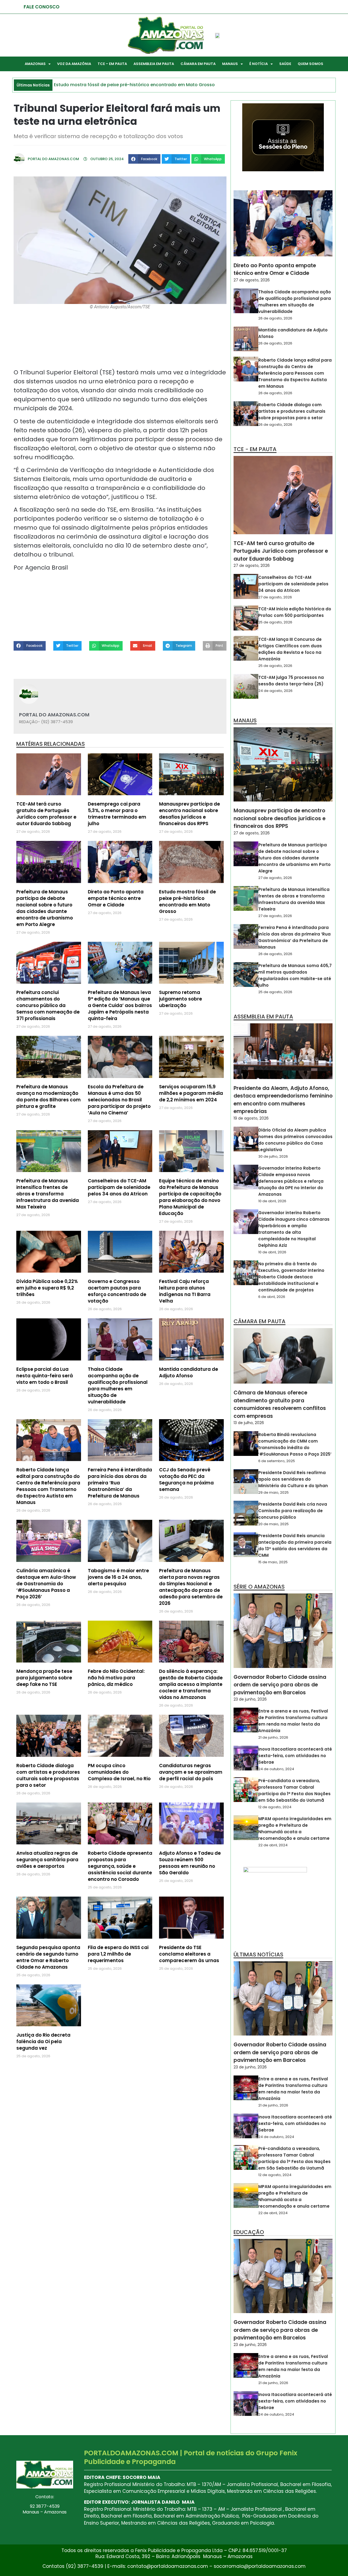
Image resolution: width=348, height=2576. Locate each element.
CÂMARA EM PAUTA (198, 64)
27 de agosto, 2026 (252, 280)
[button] (144, 159)
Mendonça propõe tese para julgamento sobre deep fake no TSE (44, 1678)
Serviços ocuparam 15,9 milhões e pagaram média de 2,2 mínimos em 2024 (191, 1093)
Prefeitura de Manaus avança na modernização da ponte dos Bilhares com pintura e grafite (49, 1096)
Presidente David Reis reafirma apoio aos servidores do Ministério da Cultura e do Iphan (293, 1479)
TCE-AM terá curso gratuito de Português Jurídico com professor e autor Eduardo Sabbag (46, 814)
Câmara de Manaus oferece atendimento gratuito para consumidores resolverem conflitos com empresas (280, 1404)
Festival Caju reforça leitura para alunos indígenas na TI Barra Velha (185, 1291)
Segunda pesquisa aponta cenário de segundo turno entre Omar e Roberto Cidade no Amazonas (48, 1957)
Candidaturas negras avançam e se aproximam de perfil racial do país (191, 1772)
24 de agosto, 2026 (275, 691)
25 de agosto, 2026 (275, 622)
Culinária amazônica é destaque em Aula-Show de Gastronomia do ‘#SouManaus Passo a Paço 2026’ (46, 1584)
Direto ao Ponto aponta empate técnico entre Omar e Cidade (116, 898)
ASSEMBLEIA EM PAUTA (154, 64)
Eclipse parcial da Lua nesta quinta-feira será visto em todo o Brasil (45, 1376)
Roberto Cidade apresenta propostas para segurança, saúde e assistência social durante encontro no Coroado (120, 1866)
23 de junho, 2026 (250, 1699)
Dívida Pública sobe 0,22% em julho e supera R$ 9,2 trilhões (47, 1288)
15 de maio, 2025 (273, 1562)
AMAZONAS (35, 64)
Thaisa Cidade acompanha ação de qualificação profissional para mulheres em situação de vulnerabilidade (118, 1385)
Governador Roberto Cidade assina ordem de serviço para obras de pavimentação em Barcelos (280, 1685)
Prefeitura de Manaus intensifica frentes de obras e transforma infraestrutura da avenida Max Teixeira (48, 1194)
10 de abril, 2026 (272, 1201)
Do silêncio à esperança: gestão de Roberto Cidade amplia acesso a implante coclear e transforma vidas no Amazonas (191, 1684)
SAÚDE (285, 64)
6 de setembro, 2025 (277, 1461)
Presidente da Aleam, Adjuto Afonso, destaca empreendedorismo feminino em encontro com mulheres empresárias (283, 1100)
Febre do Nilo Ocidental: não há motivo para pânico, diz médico (116, 1678)
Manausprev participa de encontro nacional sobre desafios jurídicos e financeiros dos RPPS (189, 814)
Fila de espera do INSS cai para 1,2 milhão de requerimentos (118, 1954)
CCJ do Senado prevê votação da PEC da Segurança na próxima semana (186, 1480)
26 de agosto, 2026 (275, 318)
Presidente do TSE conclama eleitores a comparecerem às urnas (189, 1954)
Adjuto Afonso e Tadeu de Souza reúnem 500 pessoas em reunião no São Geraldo (190, 1863)
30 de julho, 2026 (273, 1156)
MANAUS (230, 64)
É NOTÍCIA (259, 64)
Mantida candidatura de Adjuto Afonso (189, 1372)
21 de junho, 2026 (273, 1737)
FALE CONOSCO (42, 7)
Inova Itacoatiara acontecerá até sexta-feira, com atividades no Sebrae (295, 1756)
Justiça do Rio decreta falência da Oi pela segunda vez (43, 2041)
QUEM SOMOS (310, 64)
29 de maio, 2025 (274, 1492)
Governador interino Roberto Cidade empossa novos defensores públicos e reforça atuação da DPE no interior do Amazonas (291, 1181)
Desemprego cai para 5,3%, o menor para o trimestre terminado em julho (117, 814)
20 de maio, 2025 (274, 1524)
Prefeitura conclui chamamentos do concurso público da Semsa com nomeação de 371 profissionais (48, 1005)
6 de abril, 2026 (272, 1297)
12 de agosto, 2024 (275, 1807)
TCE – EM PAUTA (112, 64)
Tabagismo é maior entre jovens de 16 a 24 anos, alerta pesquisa (118, 1577)
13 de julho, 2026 (249, 1423)
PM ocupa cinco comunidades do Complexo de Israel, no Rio (119, 1772)
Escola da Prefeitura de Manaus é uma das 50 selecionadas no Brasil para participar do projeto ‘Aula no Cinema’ (119, 1100)
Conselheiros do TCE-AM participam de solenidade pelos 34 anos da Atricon (119, 1187)
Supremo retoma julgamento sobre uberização (181, 999)
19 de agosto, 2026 (251, 1118)
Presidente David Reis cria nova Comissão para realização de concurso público (293, 1511)
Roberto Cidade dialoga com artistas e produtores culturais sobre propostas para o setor (48, 1775)
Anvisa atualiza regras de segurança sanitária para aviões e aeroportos (47, 1860)
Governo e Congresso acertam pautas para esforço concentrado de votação (117, 1291)
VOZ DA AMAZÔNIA (74, 64)
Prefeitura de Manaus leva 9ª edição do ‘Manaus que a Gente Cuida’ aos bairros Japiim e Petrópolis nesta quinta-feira (120, 1005)
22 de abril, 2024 (273, 1845)
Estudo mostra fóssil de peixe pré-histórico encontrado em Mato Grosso (187, 902)
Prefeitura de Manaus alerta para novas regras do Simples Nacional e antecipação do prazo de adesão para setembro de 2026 (191, 1587)
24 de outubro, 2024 (276, 1769)
